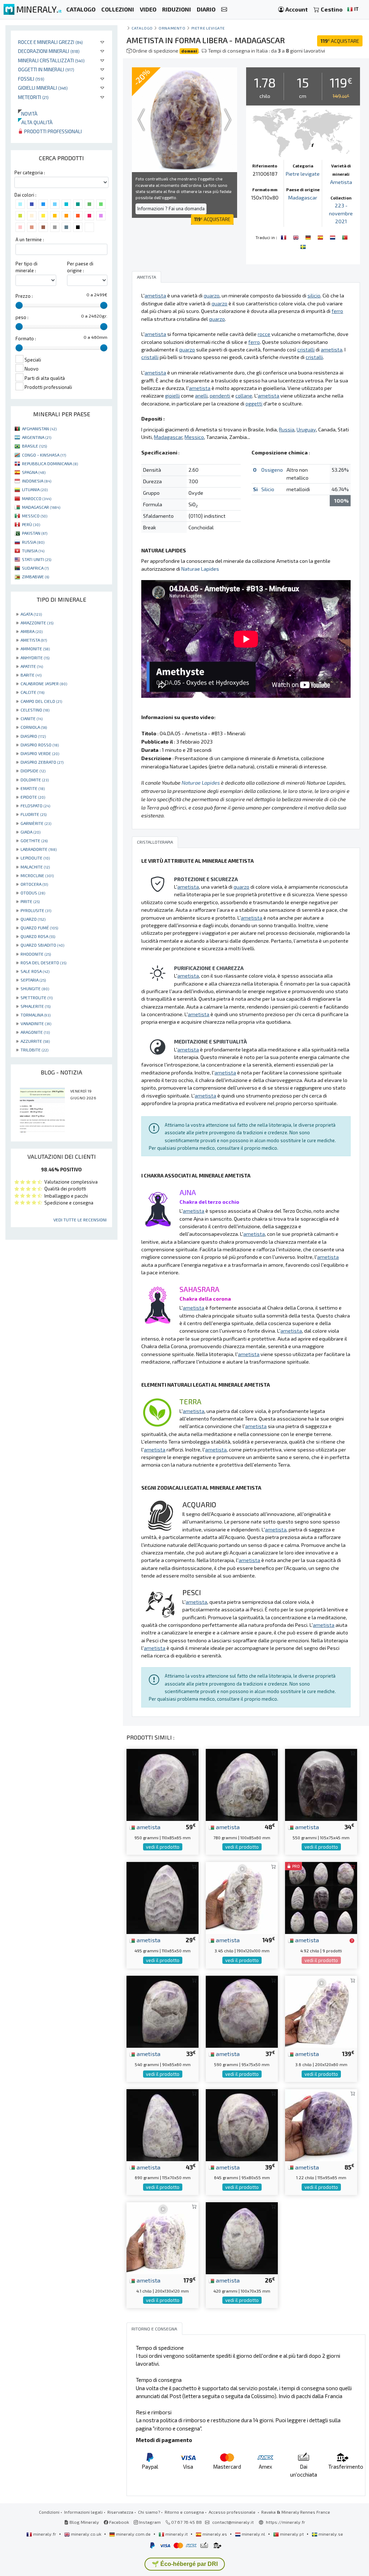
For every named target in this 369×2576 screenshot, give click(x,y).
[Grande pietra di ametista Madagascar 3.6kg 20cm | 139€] (321, 2011)
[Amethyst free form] (297, 237)
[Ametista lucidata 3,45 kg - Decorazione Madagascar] (242, 1897)
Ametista (341, 182)
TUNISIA (33, 551)
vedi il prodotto (163, 1847)
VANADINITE (36, 1023)
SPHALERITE (35, 1006)
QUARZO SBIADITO (42, 945)
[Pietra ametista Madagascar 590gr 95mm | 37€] (242, 2011)
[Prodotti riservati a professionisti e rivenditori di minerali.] (352, 1940)
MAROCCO (37, 498)
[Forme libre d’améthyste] (284, 237)
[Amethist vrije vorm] (333, 237)
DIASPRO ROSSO (40, 745)
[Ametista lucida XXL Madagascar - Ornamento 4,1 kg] (163, 2237)
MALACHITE (35, 867)
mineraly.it (177, 2534)
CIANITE (32, 718)
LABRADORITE (39, 849)
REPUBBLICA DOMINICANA (50, 463)
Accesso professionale (233, 2512)
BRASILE (34, 446)
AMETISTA (34, 640)
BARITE (31, 675)
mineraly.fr (45, 2534)
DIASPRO (33, 736)
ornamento (172, 28)
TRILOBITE (34, 1050)
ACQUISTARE (340, 41)
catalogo (142, 28)
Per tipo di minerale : (26, 267)
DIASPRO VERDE (40, 753)
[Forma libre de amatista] (321, 237)
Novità (28, 114)
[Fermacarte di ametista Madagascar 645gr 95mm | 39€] (242, 2124)
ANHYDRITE (35, 658)
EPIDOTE (33, 797)
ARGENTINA (37, 437)
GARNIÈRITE (36, 823)
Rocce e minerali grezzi (50, 42)
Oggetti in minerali (46, 69)
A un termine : (30, 239)
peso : (22, 317)
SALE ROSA (35, 971)
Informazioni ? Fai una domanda (171, 208)
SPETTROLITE (37, 997)
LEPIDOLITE (35, 858)
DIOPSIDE (33, 771)
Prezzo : (24, 296)
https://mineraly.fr (286, 2522)
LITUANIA (35, 489)
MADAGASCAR (41, 507)
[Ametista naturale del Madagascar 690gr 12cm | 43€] (163, 2124)
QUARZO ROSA (38, 936)
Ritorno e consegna (184, 2512)
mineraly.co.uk (86, 2534)
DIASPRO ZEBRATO (42, 762)
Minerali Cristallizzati (51, 60)
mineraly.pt (292, 2534)
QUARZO (33, 919)
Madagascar (303, 198)
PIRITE (30, 901)
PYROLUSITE (36, 910)
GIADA (30, 832)
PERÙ (31, 524)
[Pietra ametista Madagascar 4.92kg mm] (321, 1897)
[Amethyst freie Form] (309, 237)
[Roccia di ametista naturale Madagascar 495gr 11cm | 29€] (163, 1897)
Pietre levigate (208, 28)
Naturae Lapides (200, 569)
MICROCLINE (37, 875)
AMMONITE (35, 649)
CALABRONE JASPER (44, 683)
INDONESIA (37, 481)
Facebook (119, 2522)
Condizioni (49, 2512)
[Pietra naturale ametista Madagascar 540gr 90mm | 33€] (163, 2011)
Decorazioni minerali (49, 51)
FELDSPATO (35, 805)
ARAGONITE (35, 1032)
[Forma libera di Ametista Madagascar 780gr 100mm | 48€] (242, 1784)
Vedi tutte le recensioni (80, 1220)
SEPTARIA (33, 980)
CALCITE (32, 692)
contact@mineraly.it (233, 2522)
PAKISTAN (35, 533)
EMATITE (33, 788)
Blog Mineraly (84, 2522)
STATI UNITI (37, 559)
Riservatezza (120, 2512)
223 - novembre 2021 (341, 213)
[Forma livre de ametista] (345, 237)
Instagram (149, 2522)
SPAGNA (34, 472)
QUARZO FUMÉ (39, 928)
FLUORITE (34, 814)
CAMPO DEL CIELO (41, 701)
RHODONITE (36, 954)
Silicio (268, 489)
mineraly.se (330, 2534)
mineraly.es (215, 2534)
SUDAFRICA (35, 568)
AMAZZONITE (37, 623)
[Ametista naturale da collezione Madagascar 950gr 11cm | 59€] (163, 1784)
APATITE (32, 666)
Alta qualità (35, 122)
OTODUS (33, 893)
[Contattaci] (224, 10)
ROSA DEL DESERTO (43, 962)
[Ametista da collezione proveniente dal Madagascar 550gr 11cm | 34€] (321, 1784)
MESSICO (35, 516)
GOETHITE (34, 840)
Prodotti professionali (52, 131)
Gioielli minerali (43, 88)
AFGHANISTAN (39, 428)
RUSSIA (33, 542)
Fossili (31, 79)
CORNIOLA (34, 727)
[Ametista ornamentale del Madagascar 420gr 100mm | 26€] (242, 2237)
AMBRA (32, 631)
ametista (148, 1827)
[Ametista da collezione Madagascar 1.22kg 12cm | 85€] (321, 2124)
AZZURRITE (35, 1041)
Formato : (26, 338)
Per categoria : (30, 172)
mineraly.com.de (133, 2534)
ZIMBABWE (35, 576)
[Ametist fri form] (303, 246)
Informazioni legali (83, 2512)
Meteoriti (33, 97)
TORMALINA (35, 1015)
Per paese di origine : (80, 267)
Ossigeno (272, 470)
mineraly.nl (254, 2534)
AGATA (31, 614)
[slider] (19, 305)
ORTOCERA (34, 884)
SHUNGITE (35, 988)
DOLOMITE (35, 780)
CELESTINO (35, 710)
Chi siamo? (149, 2512)
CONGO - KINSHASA (44, 455)
